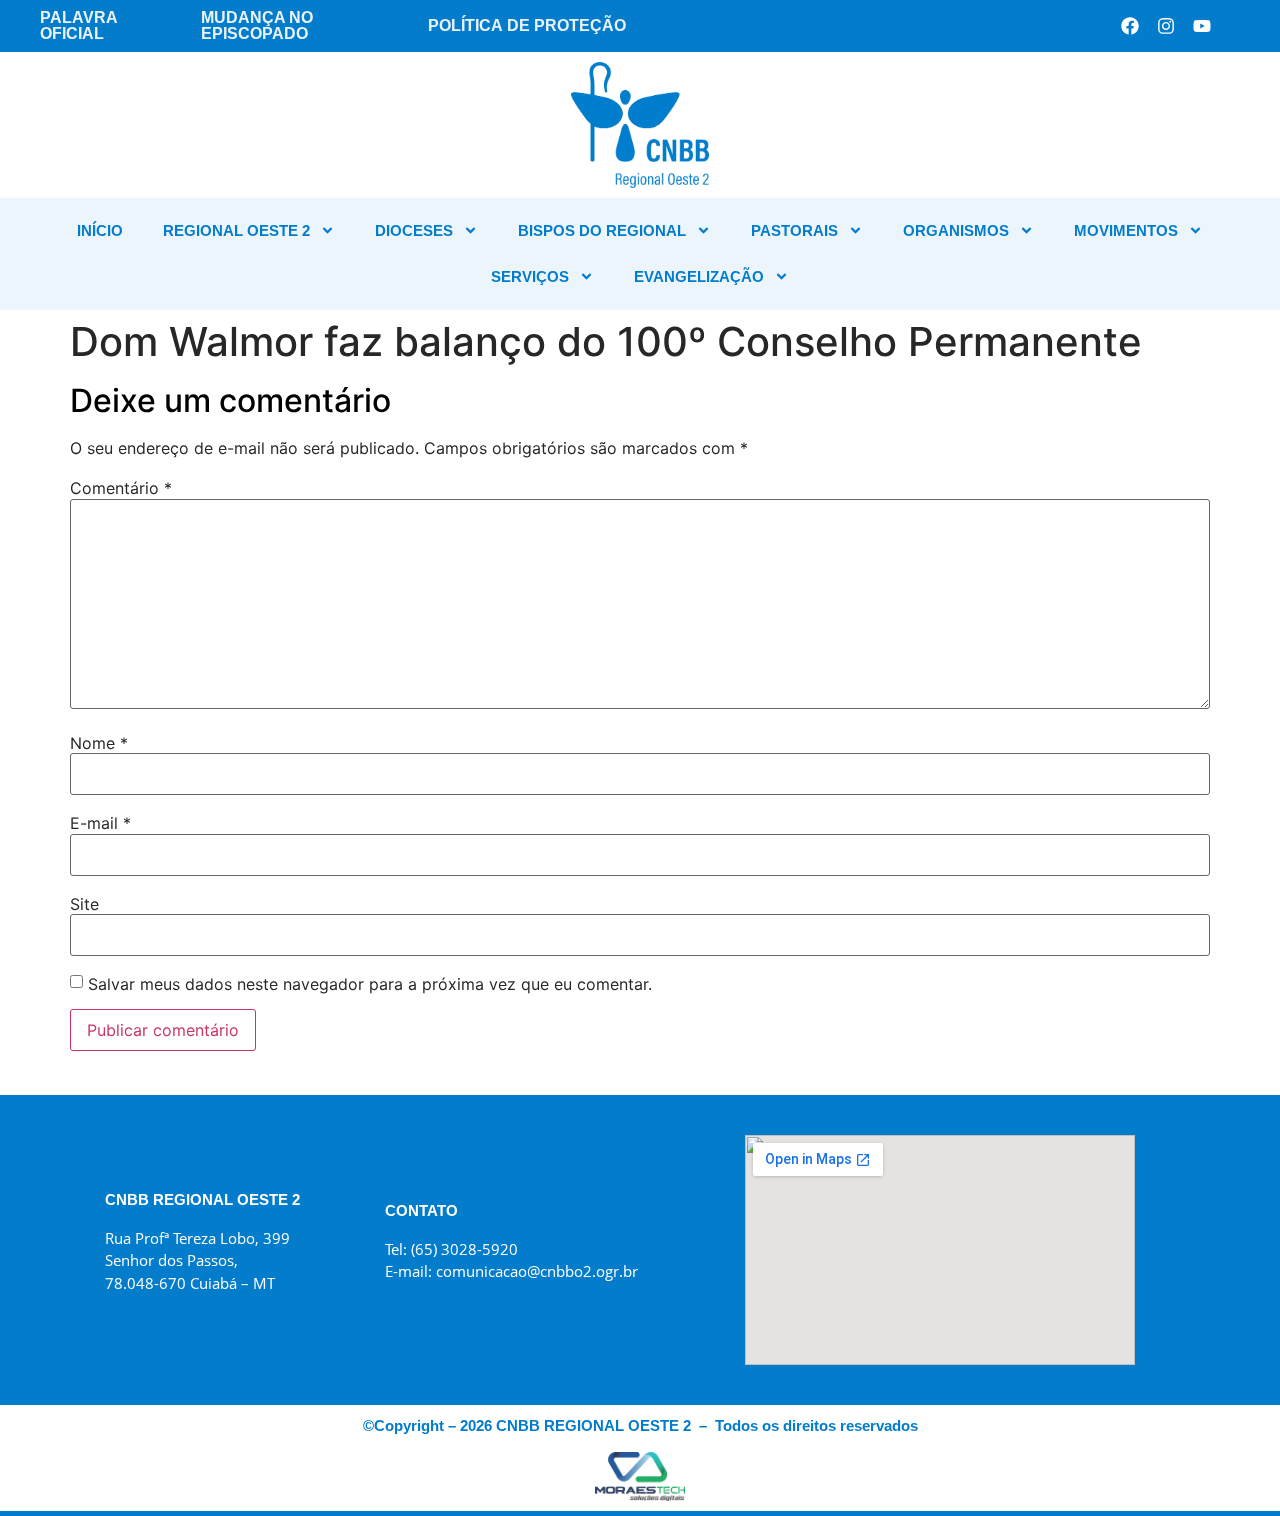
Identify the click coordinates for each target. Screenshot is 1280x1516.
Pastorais (794, 230)
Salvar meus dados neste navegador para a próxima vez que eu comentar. (370, 984)
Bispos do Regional (602, 230)
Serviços (530, 276)
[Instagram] (1166, 26)
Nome (99, 743)
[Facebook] (1130, 26)
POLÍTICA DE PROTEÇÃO (527, 25)
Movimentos (1126, 230)
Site (84, 904)
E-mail (100, 823)
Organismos (956, 230)
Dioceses (414, 230)
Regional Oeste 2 (236, 230)
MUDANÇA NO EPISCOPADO (257, 25)
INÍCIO (100, 230)
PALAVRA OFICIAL (78, 25)
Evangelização (699, 276)
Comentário (121, 488)
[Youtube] (1202, 26)
